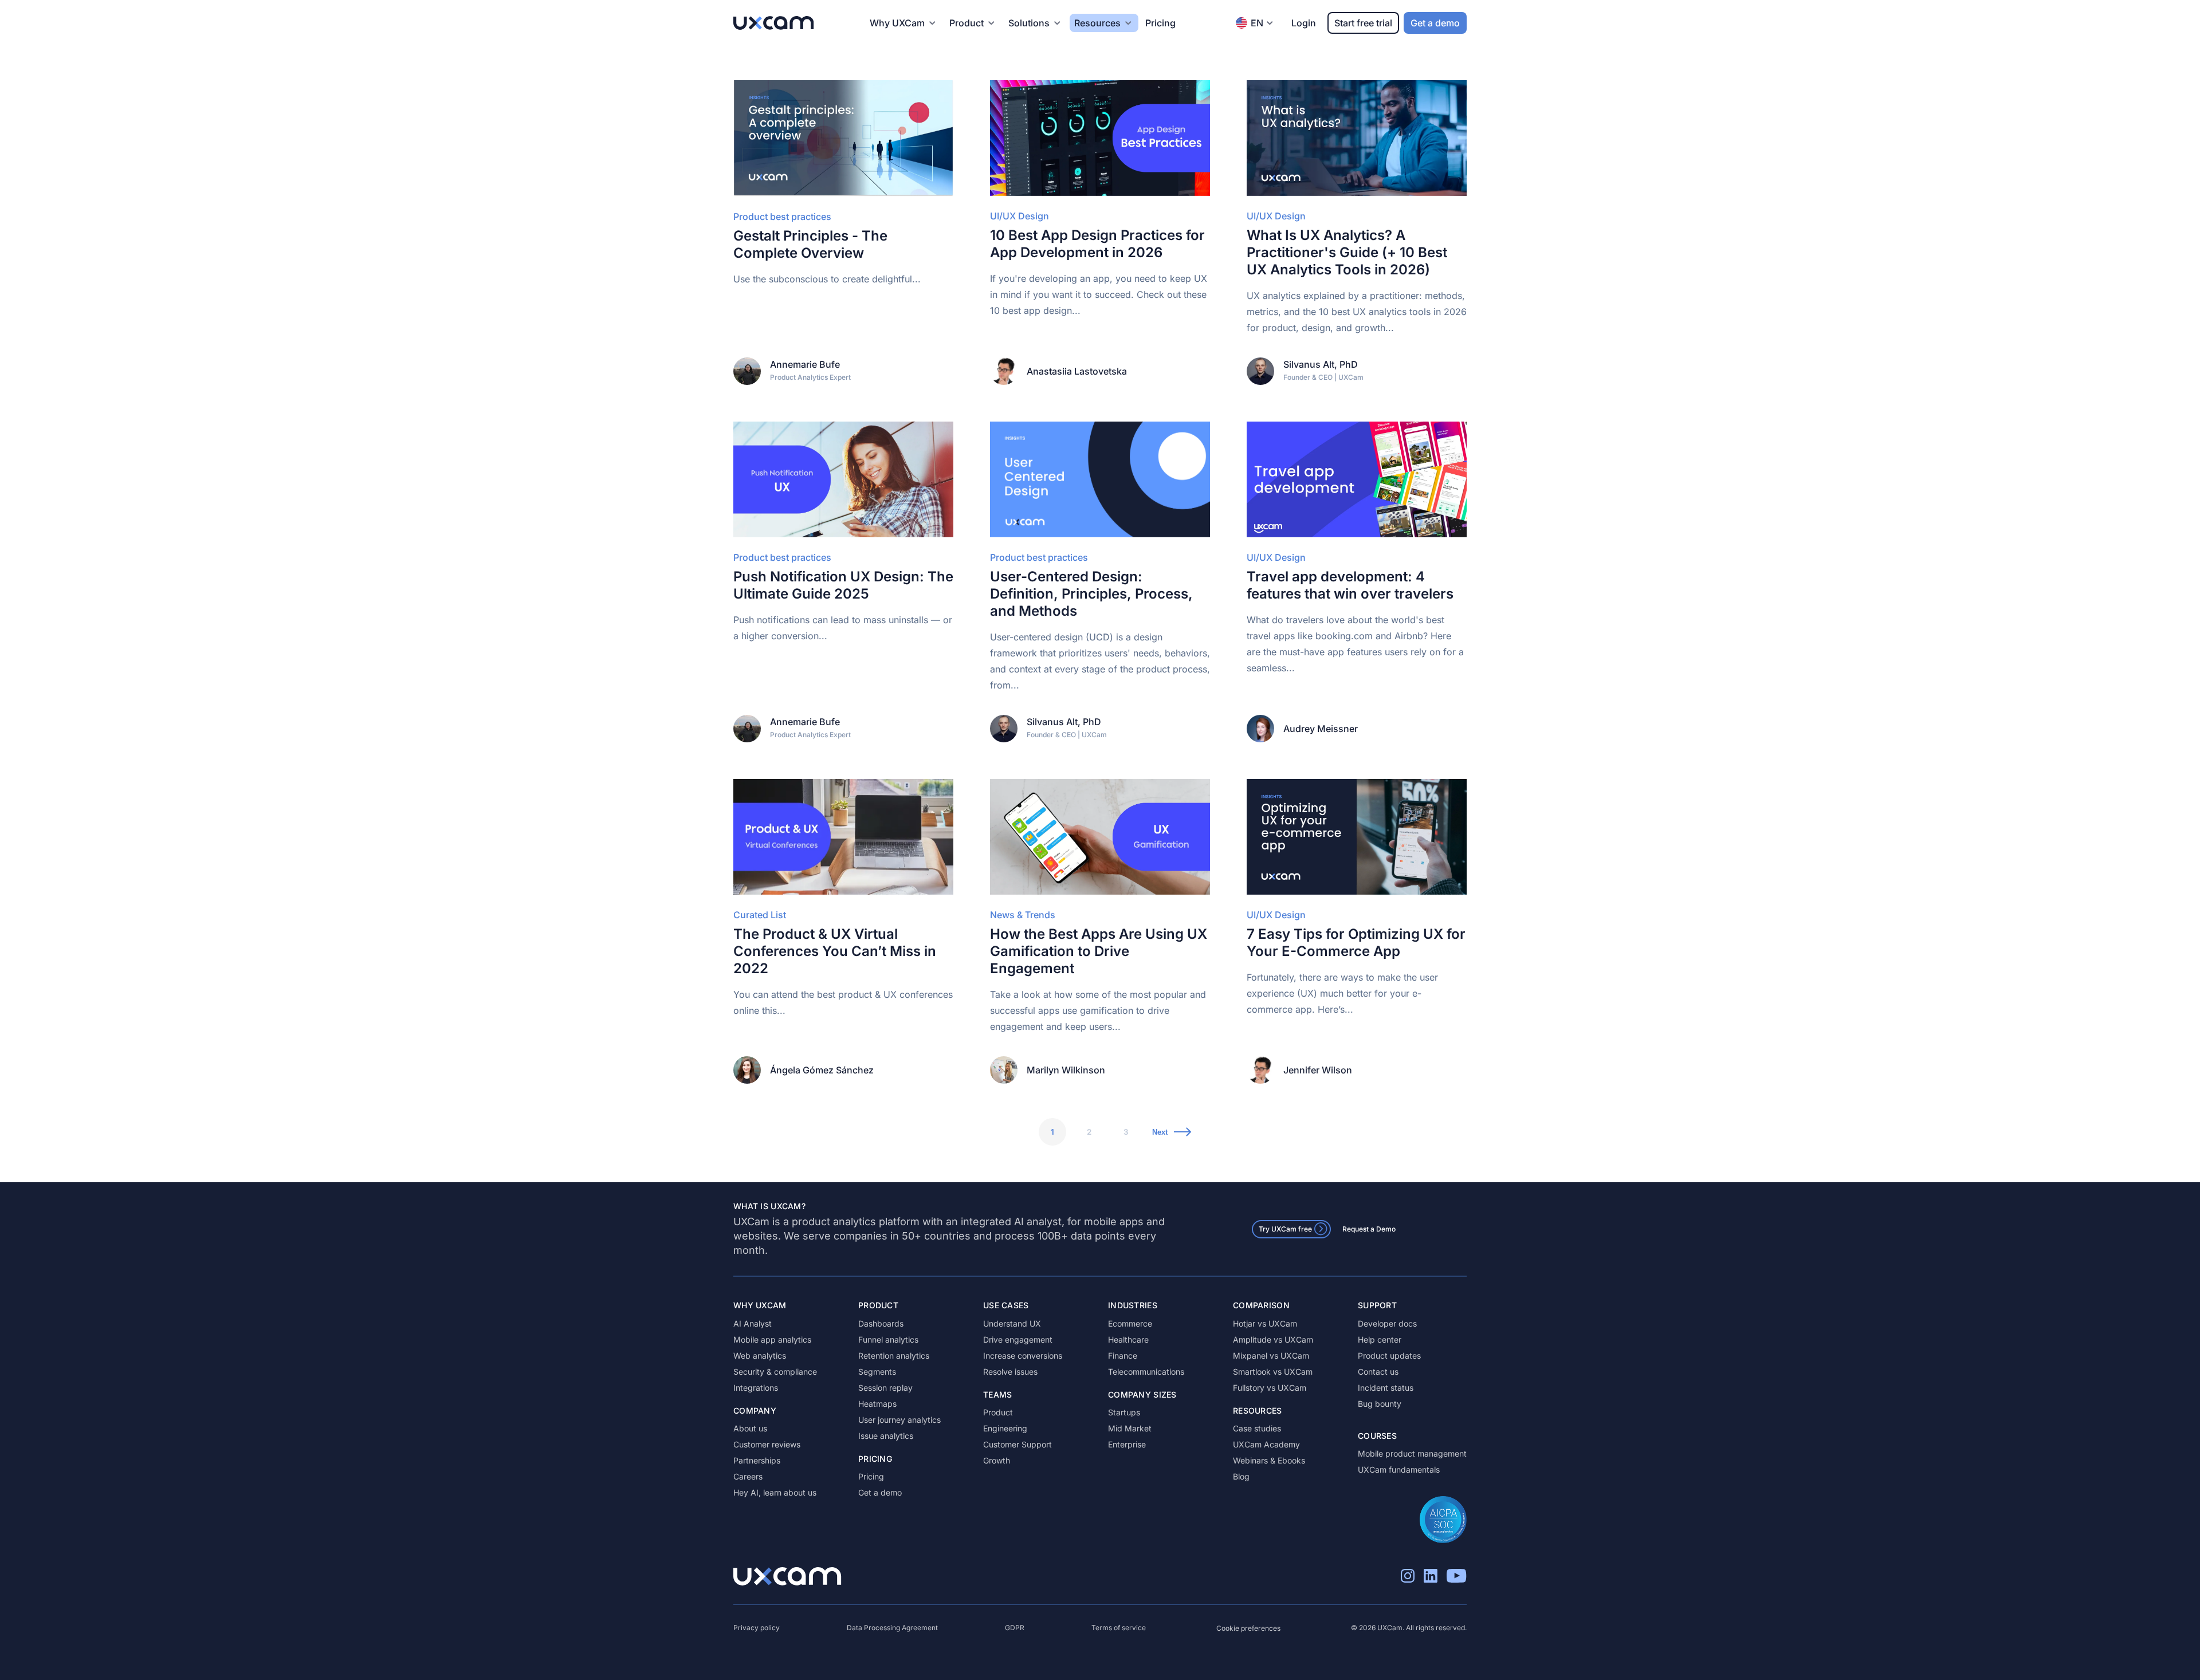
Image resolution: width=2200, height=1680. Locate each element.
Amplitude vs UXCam (1273, 1339)
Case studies (1257, 1428)
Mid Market (1130, 1428)
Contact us (1378, 1372)
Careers (748, 1476)
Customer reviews (767, 1444)
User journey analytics (899, 1420)
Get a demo (1435, 23)
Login (1304, 23)
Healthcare (1128, 1339)
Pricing (1160, 23)
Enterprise (1127, 1444)
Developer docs (1387, 1323)
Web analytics (760, 1356)
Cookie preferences (1248, 1628)
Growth (997, 1460)
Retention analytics (894, 1356)
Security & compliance (775, 1372)
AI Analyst (753, 1323)
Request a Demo (1369, 1229)
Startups (1124, 1412)
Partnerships (757, 1460)
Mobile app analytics (772, 1339)
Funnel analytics (888, 1339)
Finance (1123, 1356)
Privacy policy (757, 1628)
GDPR (1015, 1628)
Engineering (1005, 1428)
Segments (877, 1372)
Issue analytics (886, 1436)
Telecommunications (1146, 1372)
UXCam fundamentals (1399, 1469)
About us (750, 1428)
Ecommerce (1130, 1323)
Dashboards (881, 1323)
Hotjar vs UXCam (1265, 1323)
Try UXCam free (1285, 1229)
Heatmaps (877, 1404)
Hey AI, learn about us (775, 1492)
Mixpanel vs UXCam (1271, 1356)
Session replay (885, 1388)
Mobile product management (1412, 1453)
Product (998, 1412)
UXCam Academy (1266, 1444)
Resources (1097, 23)
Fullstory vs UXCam (1270, 1388)
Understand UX (1012, 1323)
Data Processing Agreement (892, 1628)
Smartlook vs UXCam (1273, 1372)
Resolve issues (1010, 1372)
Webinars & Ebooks (1269, 1460)
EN (1257, 23)
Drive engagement (1018, 1339)
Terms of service (1119, 1628)
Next (1160, 1132)
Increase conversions (1023, 1356)
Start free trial (1363, 23)
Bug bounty (1380, 1404)
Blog (1241, 1476)
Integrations (756, 1388)
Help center (1380, 1339)
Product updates (1389, 1356)
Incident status (1386, 1388)
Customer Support (1017, 1444)
